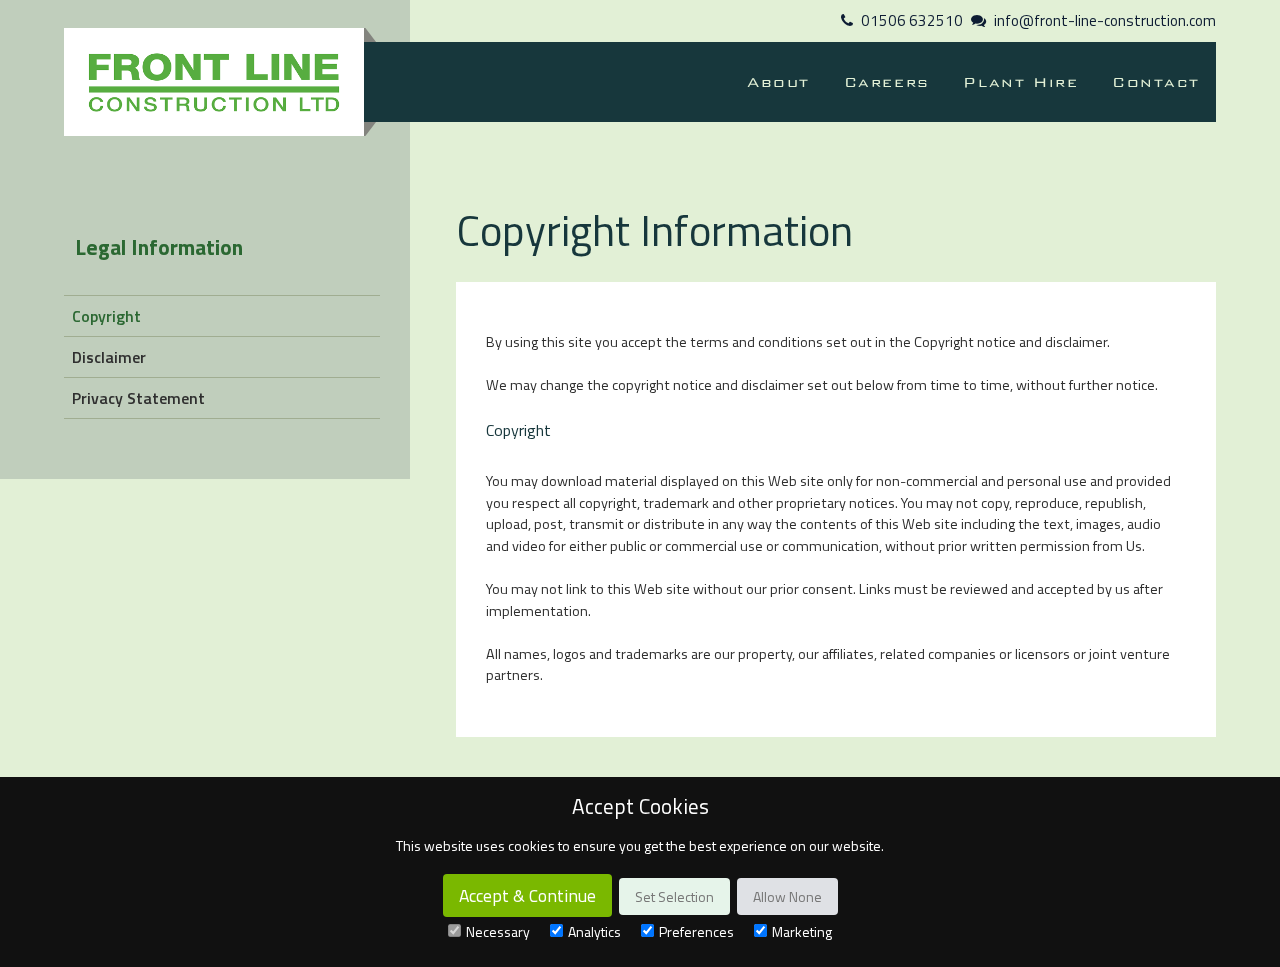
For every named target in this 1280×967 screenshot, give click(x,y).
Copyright (106, 316)
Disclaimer (109, 357)
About (778, 82)
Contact (1155, 82)
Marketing (802, 931)
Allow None (787, 896)
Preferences (696, 931)
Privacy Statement (138, 398)
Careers (887, 82)
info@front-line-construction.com (1105, 20)
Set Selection (674, 896)
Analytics (594, 931)
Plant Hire (1020, 82)
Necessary (498, 931)
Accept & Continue (527, 895)
